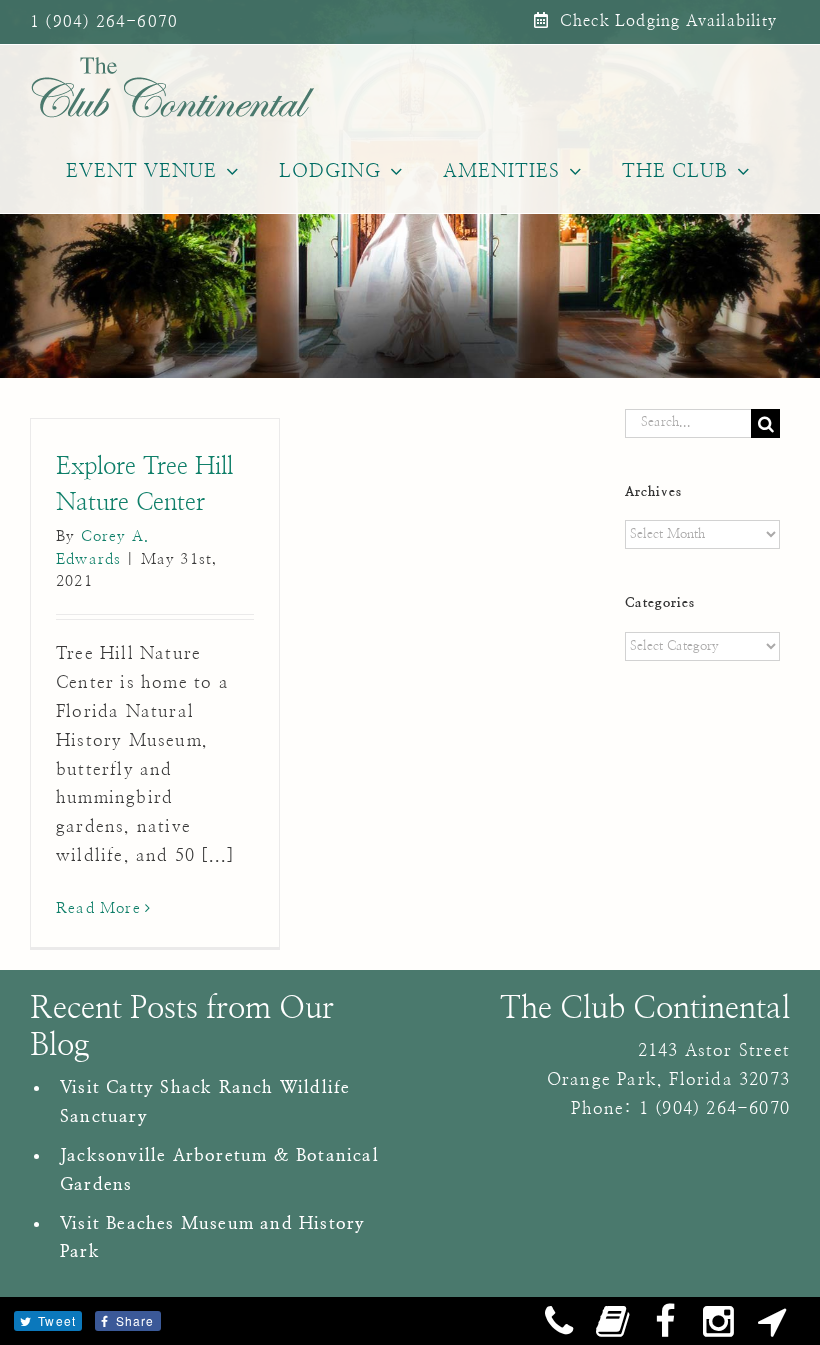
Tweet (57, 1320)
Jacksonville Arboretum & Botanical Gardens (219, 1170)
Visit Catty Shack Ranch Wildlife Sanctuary (205, 1102)
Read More (98, 908)
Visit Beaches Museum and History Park (212, 1238)
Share (135, 1320)
